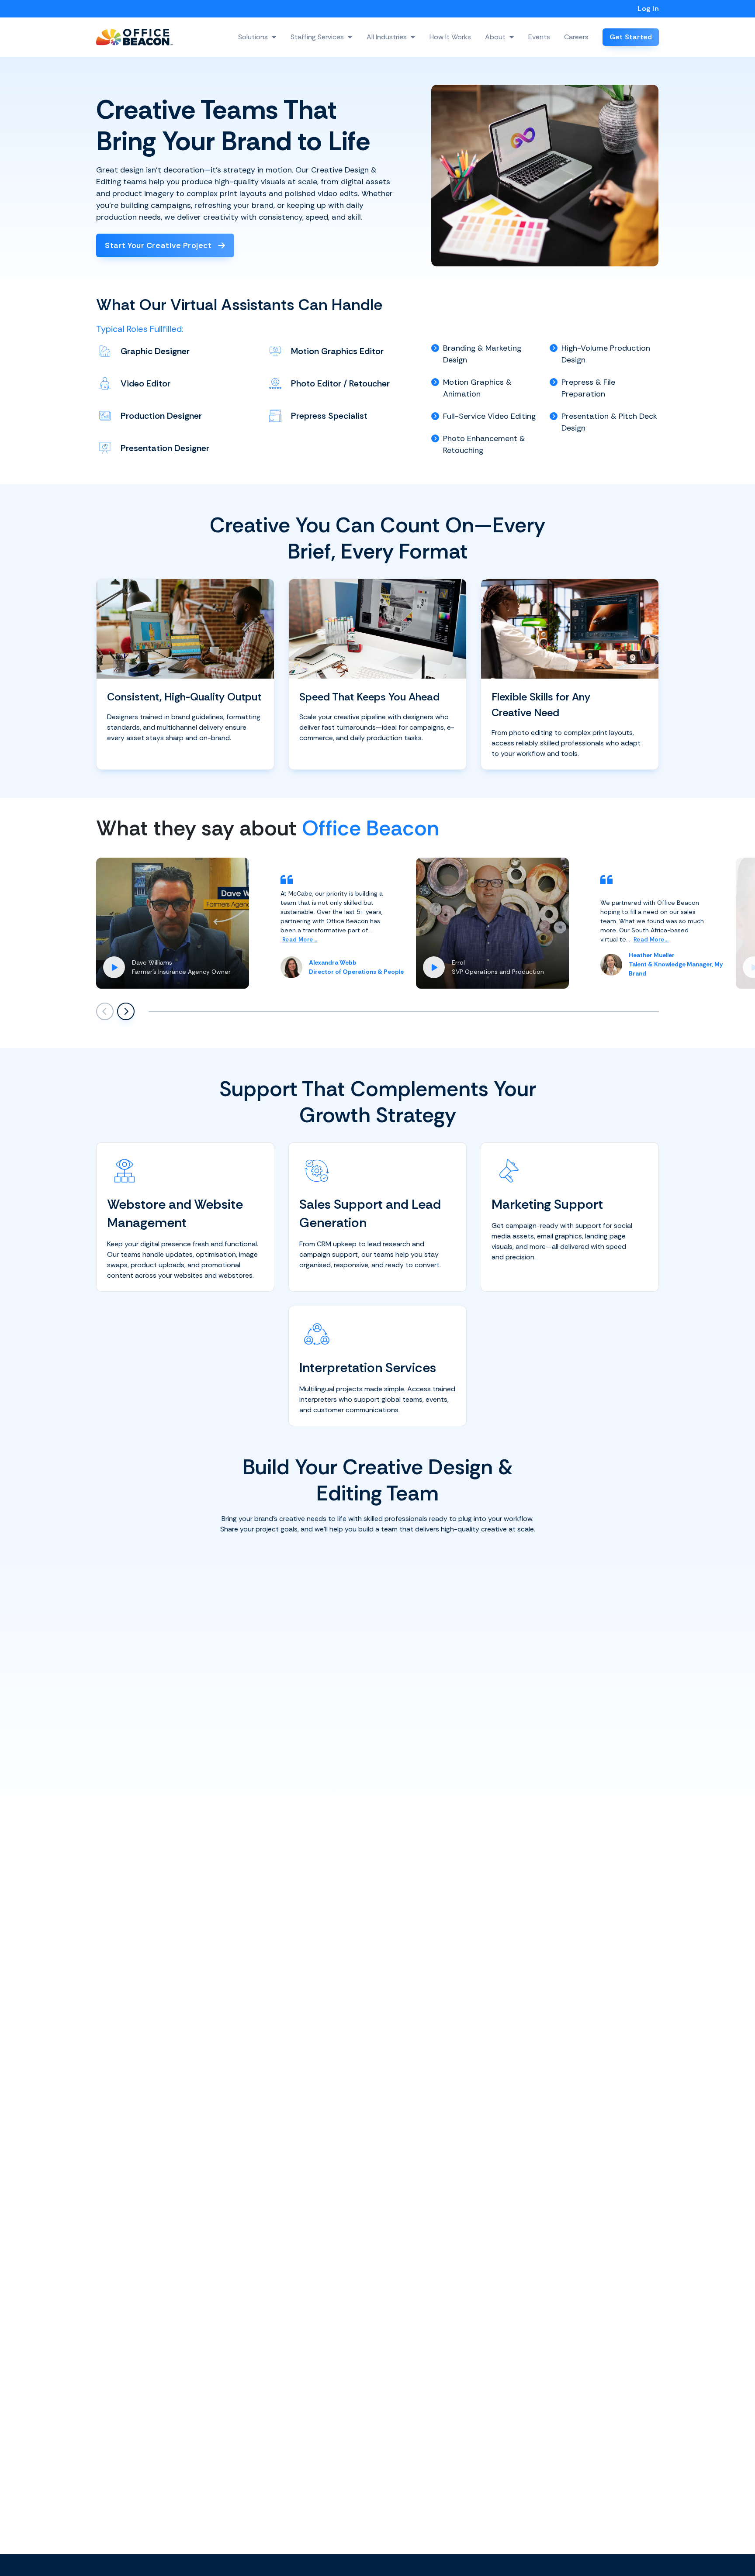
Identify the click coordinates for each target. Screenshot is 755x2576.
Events (539, 37)
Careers (576, 37)
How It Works (450, 37)
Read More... (300, 940)
